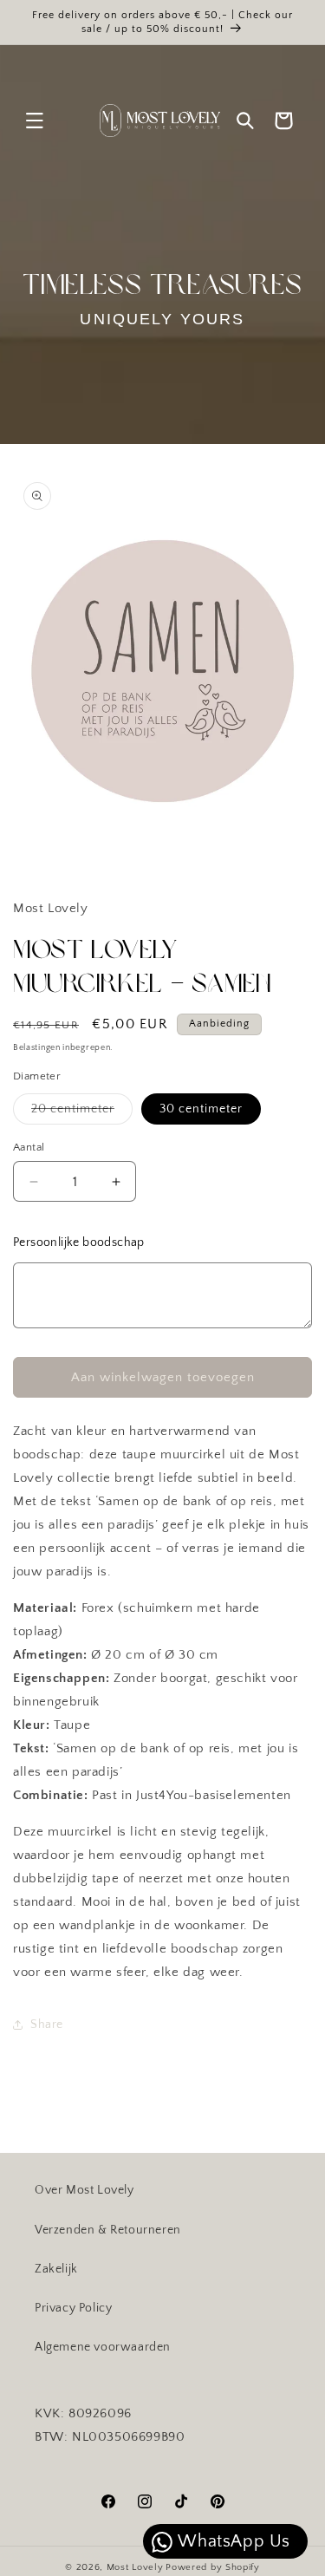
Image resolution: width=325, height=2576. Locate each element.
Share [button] (47, 2025)
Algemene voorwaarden (103, 2347)
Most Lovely (135, 2567)
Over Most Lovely (84, 2190)
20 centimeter (82, 1113)
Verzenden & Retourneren (108, 2230)
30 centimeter (201, 1109)
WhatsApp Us (232, 2541)
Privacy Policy (73, 2308)
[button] (35, 121)
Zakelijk (56, 2269)
